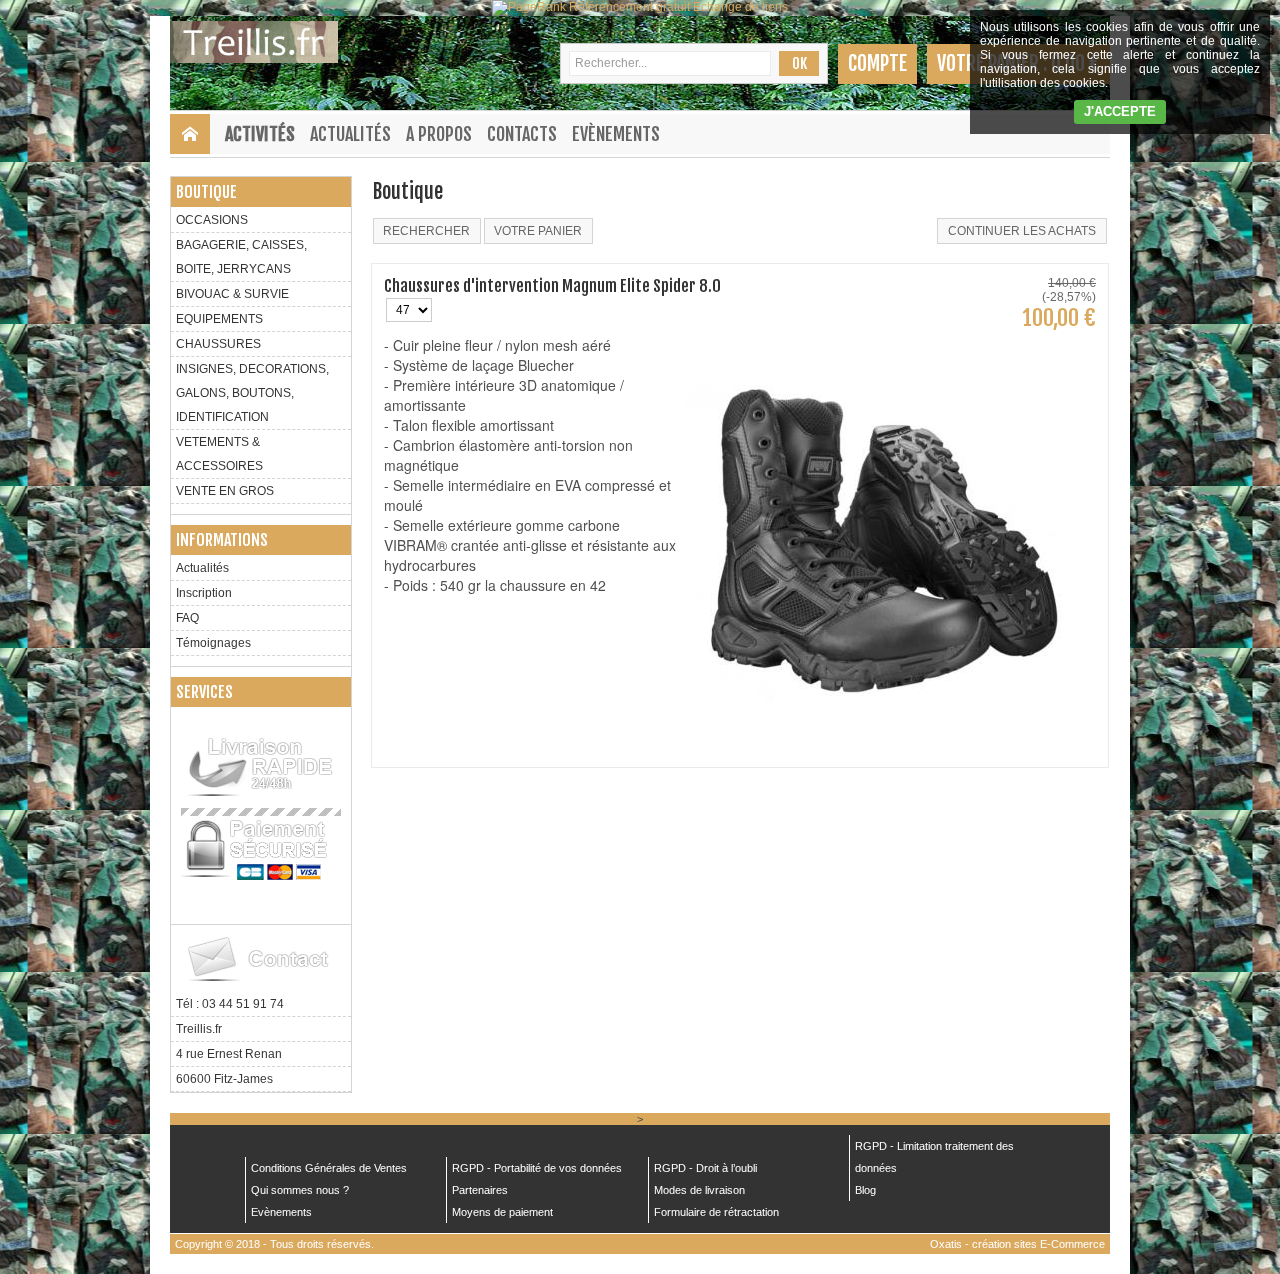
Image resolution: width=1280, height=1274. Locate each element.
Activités (260, 134)
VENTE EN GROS (225, 491)
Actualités (350, 134)
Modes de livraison (699, 1190)
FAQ (187, 618)
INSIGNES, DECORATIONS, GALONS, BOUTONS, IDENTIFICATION (252, 393)
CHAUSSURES (218, 344)
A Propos (439, 134)
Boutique (206, 192)
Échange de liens (740, 7)
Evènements (616, 134)
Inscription (204, 593)
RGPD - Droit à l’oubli (705, 1168)
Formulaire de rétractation (716, 1212)
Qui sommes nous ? (300, 1190)
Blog (865, 1190)
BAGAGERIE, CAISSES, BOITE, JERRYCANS (241, 257)
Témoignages (213, 643)
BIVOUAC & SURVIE (232, 294)
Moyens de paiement (502, 1212)
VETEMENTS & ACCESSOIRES (219, 454)
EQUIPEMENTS (219, 319)
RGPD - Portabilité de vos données (537, 1168)
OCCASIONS (212, 220)
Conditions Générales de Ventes (329, 1168)
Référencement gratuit (629, 7)
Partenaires (480, 1190)
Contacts (522, 134)
